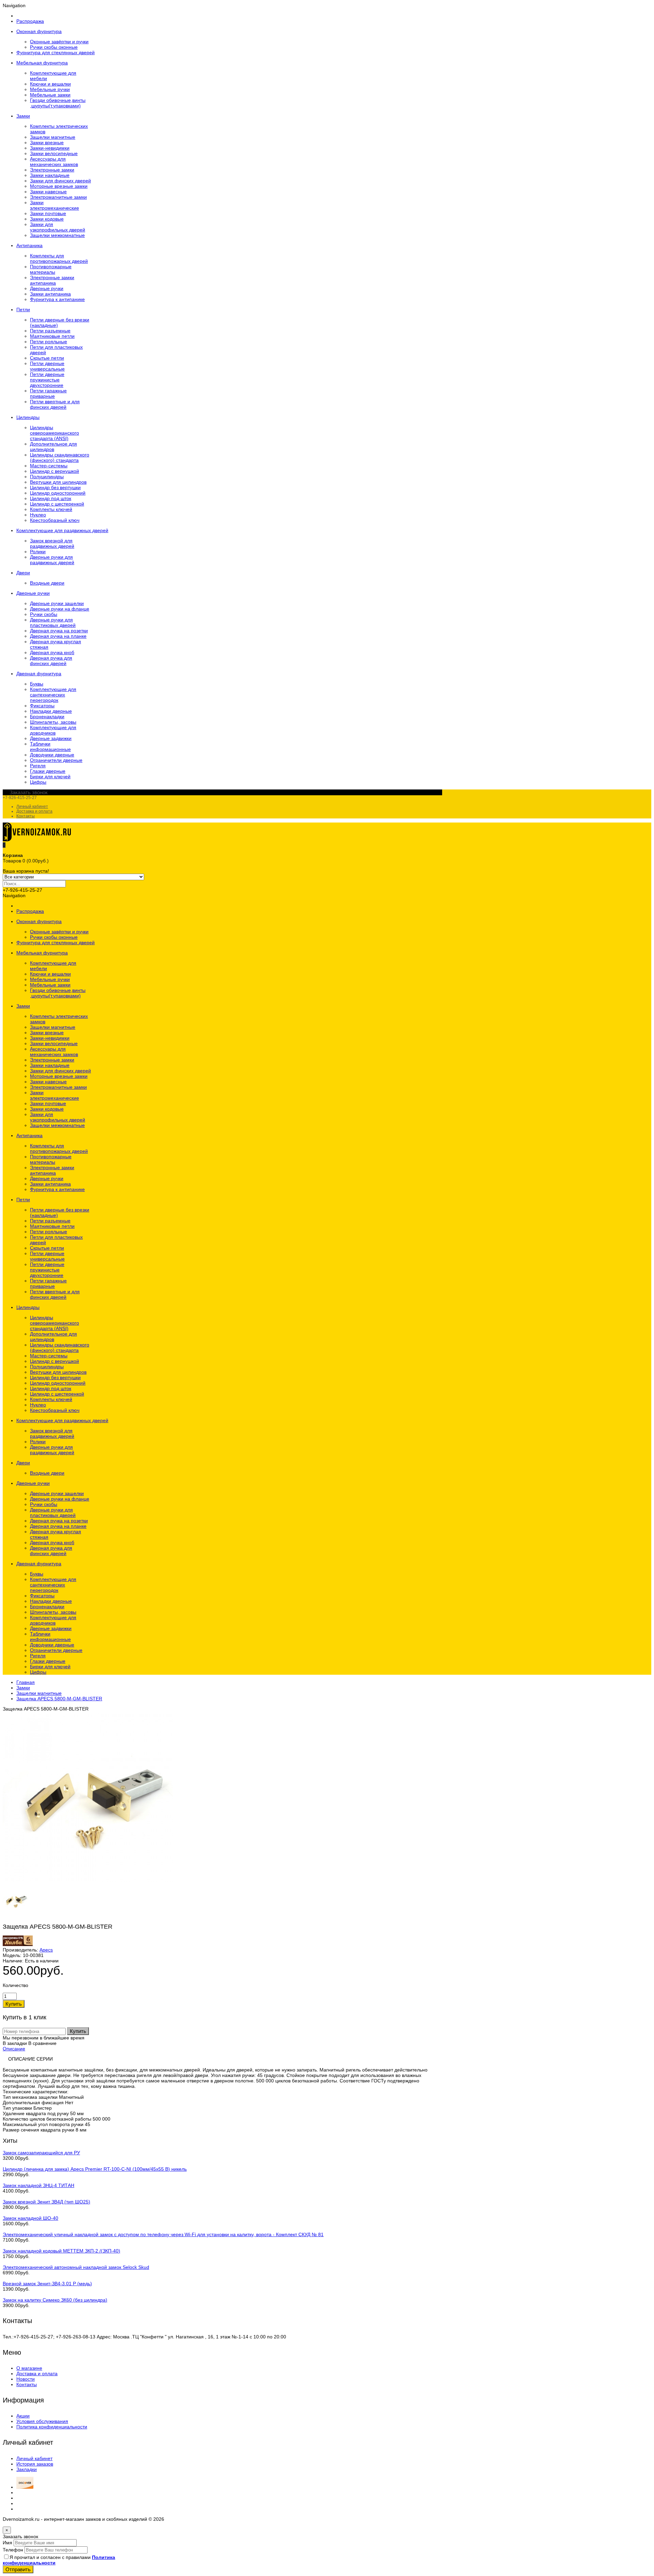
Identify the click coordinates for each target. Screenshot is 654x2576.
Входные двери (47, 583)
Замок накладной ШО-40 (30, 2218)
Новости (26, 2379)
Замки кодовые (47, 219)
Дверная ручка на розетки (59, 631)
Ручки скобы (44, 614)
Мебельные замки (50, 95)
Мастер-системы (49, 466)
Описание (14, 2049)
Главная (26, 1682)
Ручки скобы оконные (54, 47)
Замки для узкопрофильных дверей (58, 227)
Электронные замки (52, 170)
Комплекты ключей (51, 509)
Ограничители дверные (56, 760)
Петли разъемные (50, 331)
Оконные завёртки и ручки (59, 42)
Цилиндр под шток (51, 498)
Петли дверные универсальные (47, 366)
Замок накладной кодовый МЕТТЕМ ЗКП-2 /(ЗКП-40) (61, 2251)
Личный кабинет (32, 807)
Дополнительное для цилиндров (53, 447)
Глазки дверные (48, 771)
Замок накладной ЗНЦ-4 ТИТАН (38, 2185)
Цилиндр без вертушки (55, 487)
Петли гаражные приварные (48, 393)
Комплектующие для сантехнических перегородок (53, 695)
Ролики (38, 552)
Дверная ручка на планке (58, 636)
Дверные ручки (47, 288)
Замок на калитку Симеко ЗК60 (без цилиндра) (55, 2300)
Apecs (46, 1950)
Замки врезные (47, 142)
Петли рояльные (49, 342)
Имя (7, 2543)
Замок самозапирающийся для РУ (41, 2153)
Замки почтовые (48, 213)
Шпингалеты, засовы (53, 722)
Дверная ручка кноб (52, 652)
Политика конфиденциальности (52, 2427)
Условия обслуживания (42, 2421)
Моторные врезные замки (59, 186)
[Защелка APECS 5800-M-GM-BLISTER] (88, 1880)
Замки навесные (48, 192)
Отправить (18, 2569)
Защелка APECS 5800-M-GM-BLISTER (59, 1699)
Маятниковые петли (52, 336)
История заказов (35, 2464)
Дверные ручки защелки (57, 603)
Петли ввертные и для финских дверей (55, 404)
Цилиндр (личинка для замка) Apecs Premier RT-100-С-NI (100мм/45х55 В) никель (95, 2169)
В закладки (15, 2043)
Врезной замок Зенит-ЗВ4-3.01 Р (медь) (47, 2284)
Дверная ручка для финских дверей (51, 661)
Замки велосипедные (54, 153)
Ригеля (38, 766)
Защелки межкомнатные (57, 235)
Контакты (26, 816)
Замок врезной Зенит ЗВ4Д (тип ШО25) (46, 2202)
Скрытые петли (47, 358)
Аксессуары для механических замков (54, 162)
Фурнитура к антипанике (57, 299)
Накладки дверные (51, 711)
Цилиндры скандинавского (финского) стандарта (60, 457)
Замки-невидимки (50, 148)
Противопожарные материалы (51, 269)
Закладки (27, 2469)
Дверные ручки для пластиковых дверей (53, 622)
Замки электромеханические (54, 205)
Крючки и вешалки (50, 84)
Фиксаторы (42, 706)
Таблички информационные (50, 747)
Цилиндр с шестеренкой (57, 504)
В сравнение (42, 2043)
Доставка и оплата (34, 811)
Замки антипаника (50, 294)
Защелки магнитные (53, 137)
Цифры (38, 782)
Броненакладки (47, 717)
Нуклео (38, 515)
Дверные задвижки (51, 738)
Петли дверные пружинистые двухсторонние (47, 380)
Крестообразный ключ (55, 520)
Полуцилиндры (47, 477)
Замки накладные (50, 175)
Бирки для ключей (50, 777)
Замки (23, 1688)
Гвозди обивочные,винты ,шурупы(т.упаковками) (58, 103)
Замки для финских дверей (60, 181)
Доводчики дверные (52, 755)
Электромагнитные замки (58, 197)
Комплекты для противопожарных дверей (59, 258)
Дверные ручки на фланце (60, 609)
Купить (78, 2031)
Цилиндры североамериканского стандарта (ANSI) (54, 433)
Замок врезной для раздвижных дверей (52, 543)
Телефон (13, 2550)
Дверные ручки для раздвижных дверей (52, 560)
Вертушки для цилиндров (58, 482)
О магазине (29, 2368)
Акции (23, 2416)
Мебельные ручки (50, 89)
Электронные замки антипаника (52, 280)
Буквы (37, 684)
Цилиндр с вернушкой (54, 471)
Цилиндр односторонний (58, 493)
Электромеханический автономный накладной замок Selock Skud (76, 2267)
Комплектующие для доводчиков (53, 730)
